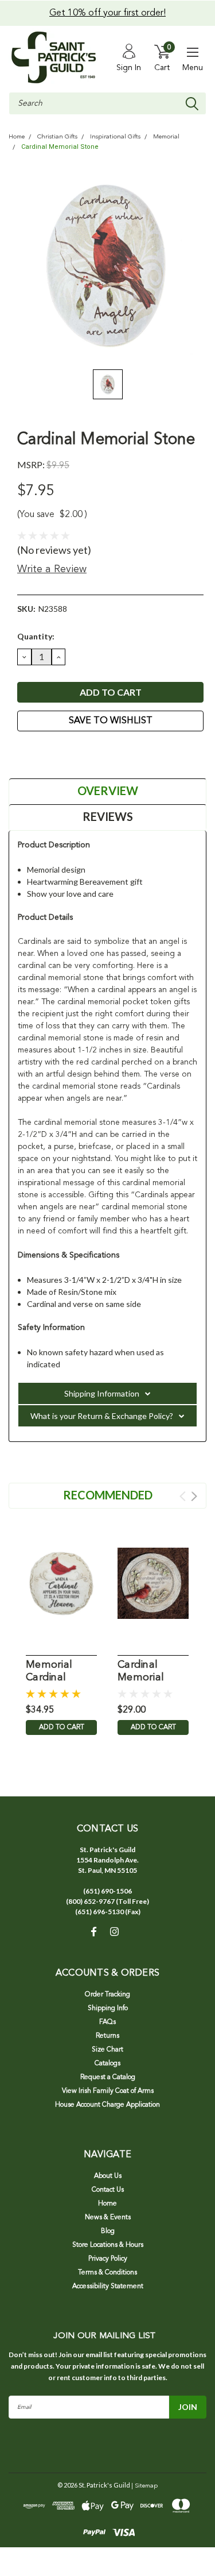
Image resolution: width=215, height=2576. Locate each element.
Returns (107, 2036)
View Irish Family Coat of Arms (108, 2091)
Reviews (108, 816)
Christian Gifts (57, 137)
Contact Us (108, 2190)
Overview (108, 790)
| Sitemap (144, 2486)
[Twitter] (66, 753)
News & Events (108, 2218)
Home (17, 137)
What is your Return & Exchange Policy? (102, 1416)
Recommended (108, 1495)
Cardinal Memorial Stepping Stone (141, 1672)
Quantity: (36, 636)
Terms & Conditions (107, 2273)
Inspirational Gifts (115, 137)
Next (194, 1496)
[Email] (37, 753)
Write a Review (52, 569)
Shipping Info (108, 2008)
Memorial (166, 137)
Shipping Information (102, 1393)
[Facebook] (23, 753)
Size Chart (107, 2050)
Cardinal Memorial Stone (60, 147)
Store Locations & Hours (108, 2245)
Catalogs (107, 2064)
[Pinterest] (80, 753)
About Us (108, 2176)
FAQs (107, 2022)
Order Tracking (107, 1995)
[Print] (52, 753)
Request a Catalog (108, 2077)
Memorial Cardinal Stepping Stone (49, 1672)
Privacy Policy (108, 2259)
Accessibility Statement (108, 2286)
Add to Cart (62, 1727)
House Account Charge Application (107, 2105)
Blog (108, 2231)
